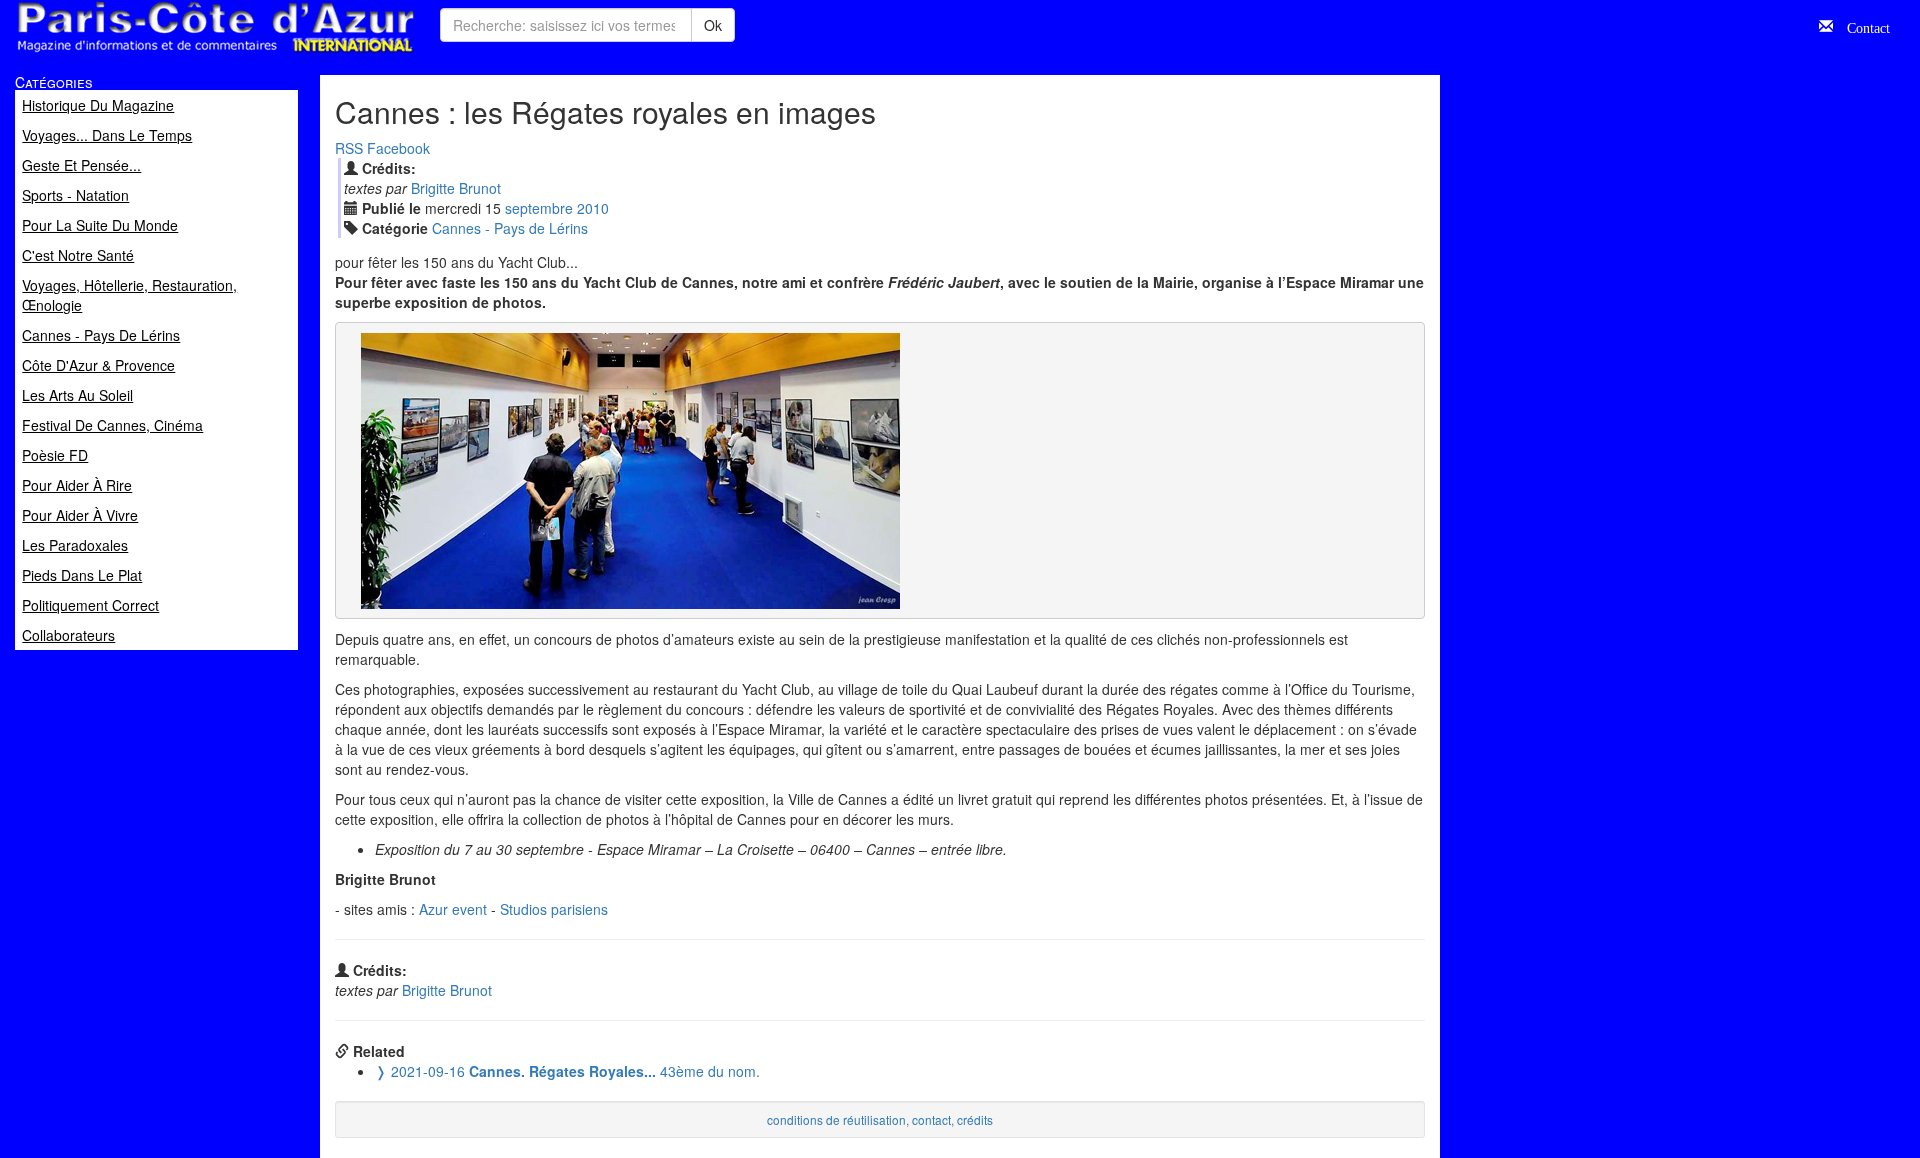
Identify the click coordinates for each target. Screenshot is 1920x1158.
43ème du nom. (567, 1071)
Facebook (398, 148)
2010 (593, 208)
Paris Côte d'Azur (171, 53)
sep (539, 208)
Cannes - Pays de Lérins (510, 228)
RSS (349, 148)
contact (931, 1119)
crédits (975, 1119)
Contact (1861, 26)
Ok (713, 25)
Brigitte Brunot (456, 188)
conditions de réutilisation (836, 1119)
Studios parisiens (554, 909)
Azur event (453, 909)
